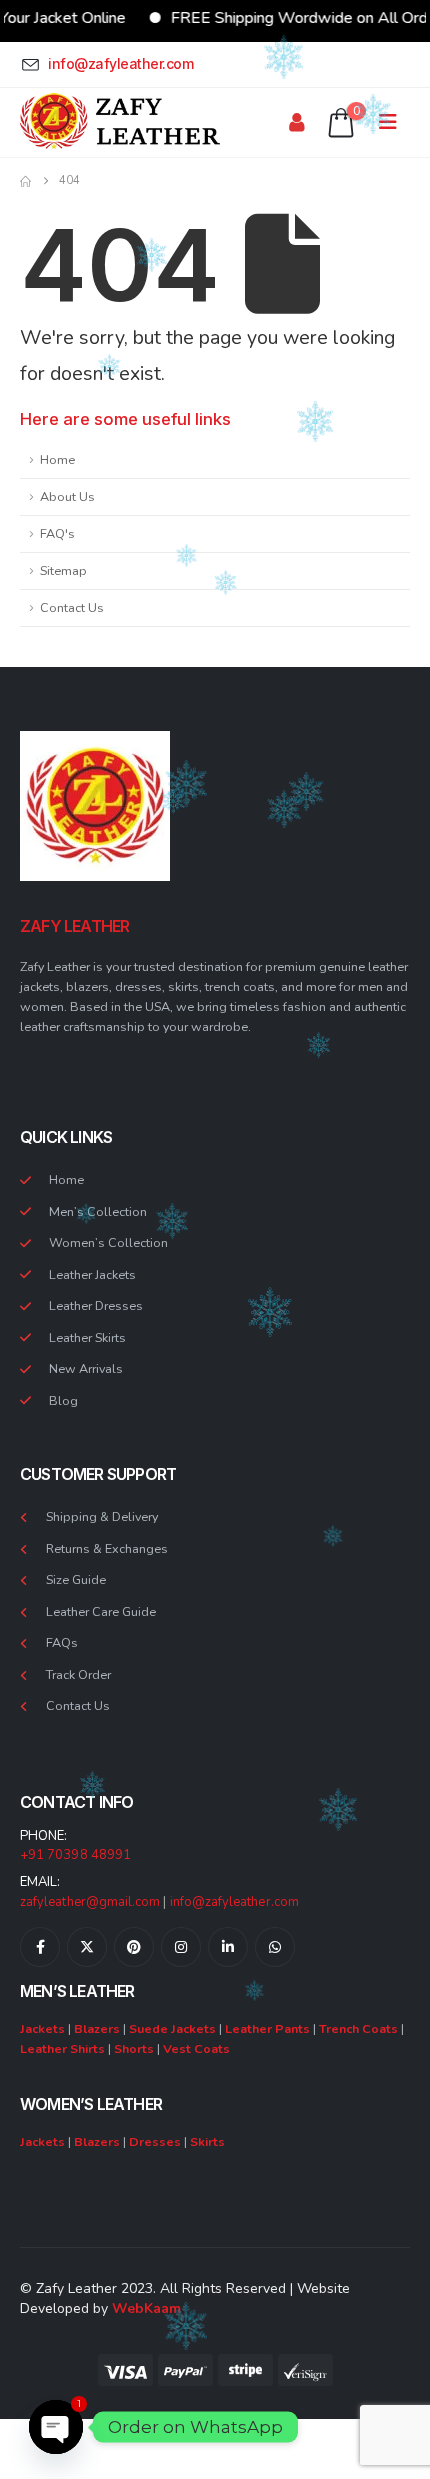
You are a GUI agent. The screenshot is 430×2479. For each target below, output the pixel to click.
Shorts (134, 2048)
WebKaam (146, 2308)
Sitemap (63, 570)
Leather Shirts (62, 2048)
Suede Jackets (172, 2028)
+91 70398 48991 (75, 1855)
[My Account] (297, 122)
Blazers (97, 2028)
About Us (67, 496)
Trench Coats (358, 2028)
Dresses (155, 2141)
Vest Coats (196, 2048)
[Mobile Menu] (394, 122)
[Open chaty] (56, 2427)
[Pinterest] (134, 1947)
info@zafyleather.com (234, 1902)
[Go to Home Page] (25, 181)
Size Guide (76, 1579)
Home (57, 459)
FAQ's (57, 533)
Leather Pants (267, 2028)
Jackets (42, 2028)
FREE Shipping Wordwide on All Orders (288, 18)
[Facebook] (40, 1947)
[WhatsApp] (275, 1947)
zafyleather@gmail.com (90, 1902)
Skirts (207, 2141)
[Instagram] (181, 1947)
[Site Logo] (120, 122)
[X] (87, 1947)
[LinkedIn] (228, 1947)
